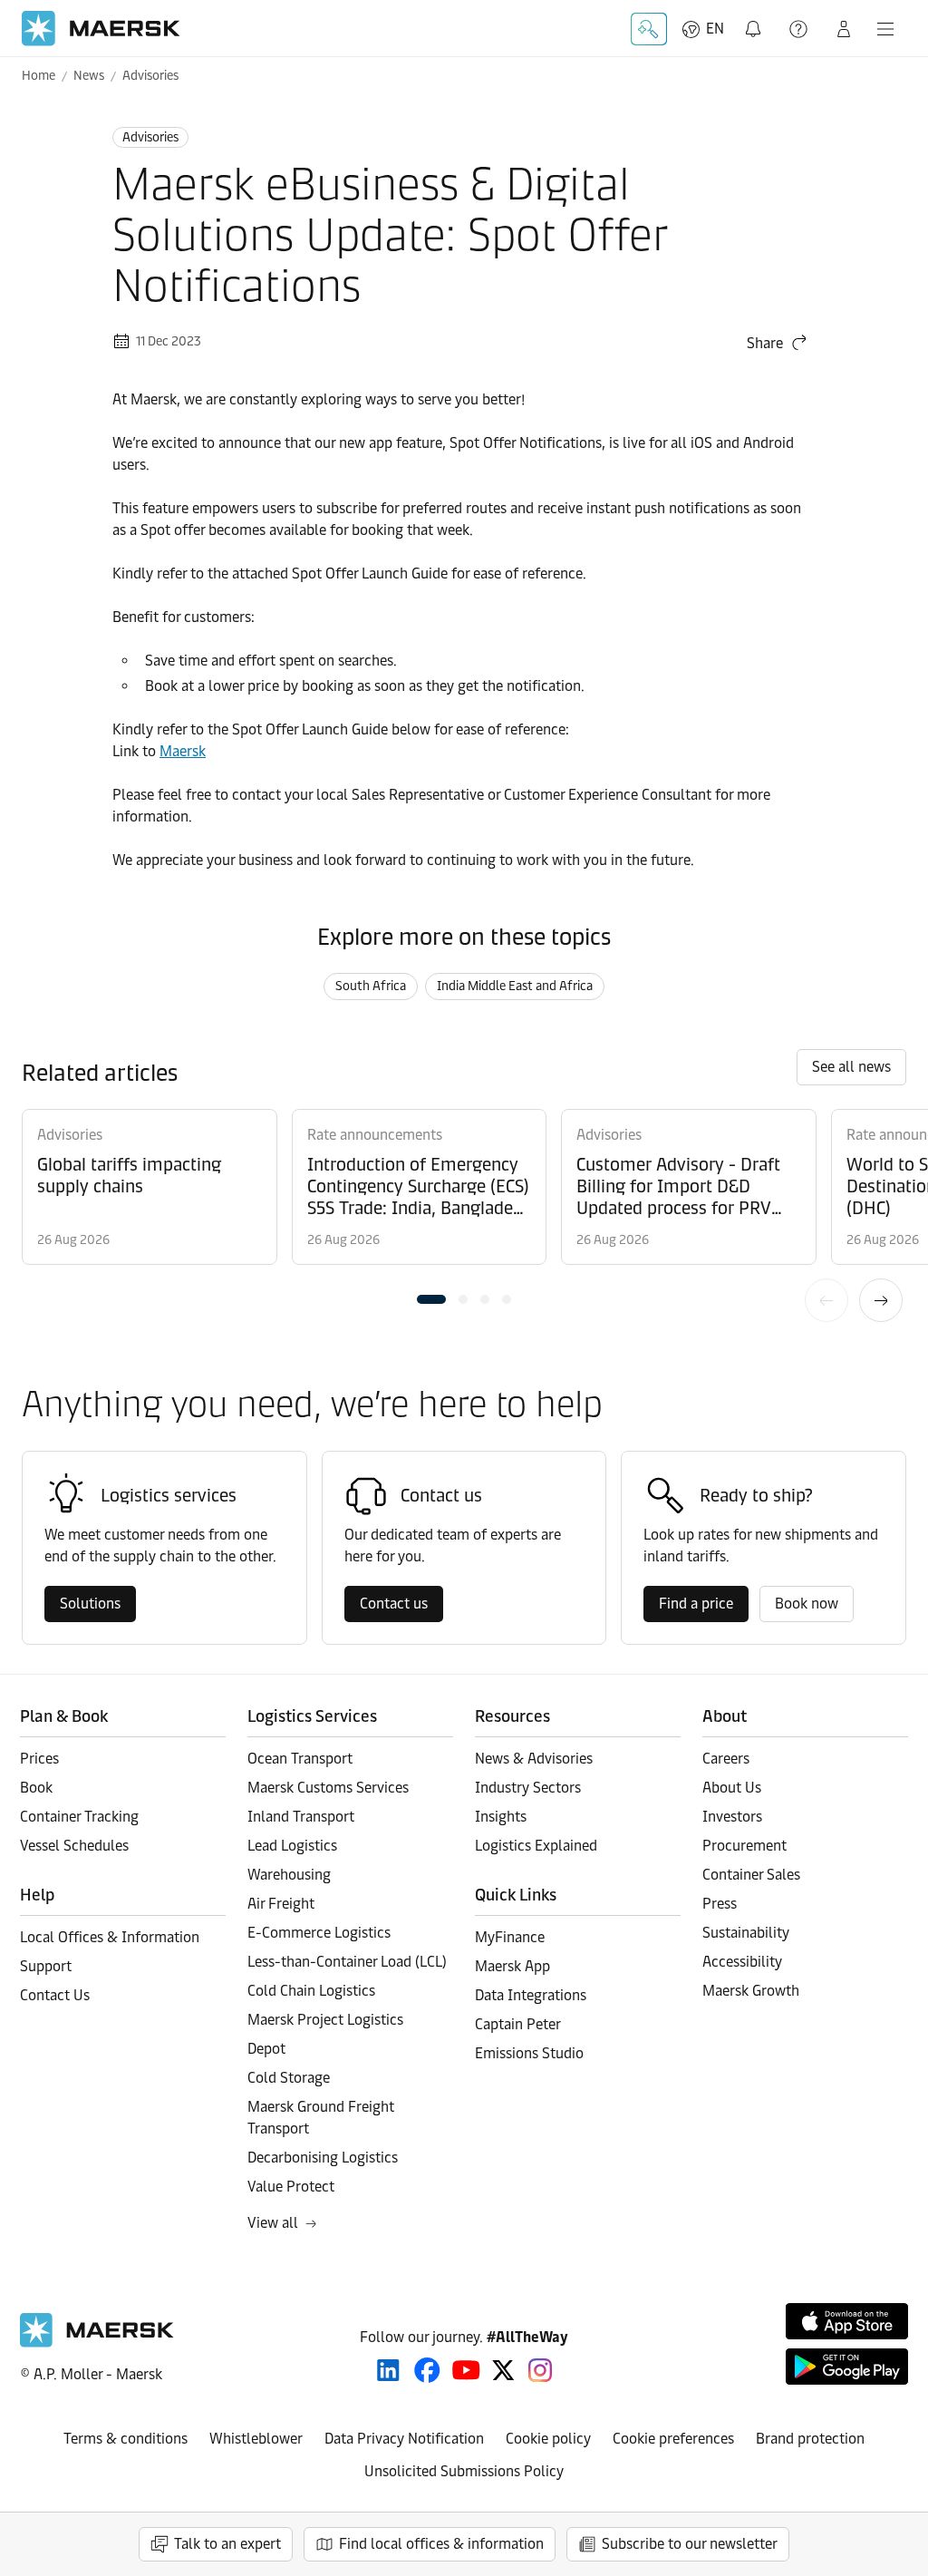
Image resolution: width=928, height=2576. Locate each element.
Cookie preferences (673, 2439)
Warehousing (289, 1875)
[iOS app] (847, 2321)
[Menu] (885, 29)
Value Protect (291, 2187)
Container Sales (751, 1875)
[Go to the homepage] (97, 2343)
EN (715, 29)
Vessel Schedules (74, 1846)
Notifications (755, 19)
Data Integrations (531, 1995)
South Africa (371, 986)
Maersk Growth (751, 1991)
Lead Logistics (292, 1846)
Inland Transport (301, 1817)
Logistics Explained (536, 1846)
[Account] (844, 29)
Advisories (150, 76)
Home (39, 76)
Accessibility (742, 1962)
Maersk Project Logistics (325, 2020)
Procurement (744, 1846)
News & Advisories (534, 1759)
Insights (501, 1817)
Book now (807, 1604)
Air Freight (281, 1904)
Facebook (427, 2370)
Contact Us (55, 1995)
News (89, 76)
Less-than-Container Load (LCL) (347, 1962)
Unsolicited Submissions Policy (464, 2471)
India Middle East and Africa (515, 986)
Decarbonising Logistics (323, 2158)
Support (800, 29)
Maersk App (512, 1966)
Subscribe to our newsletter (690, 2544)
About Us (732, 1788)
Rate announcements (375, 1135)
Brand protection (810, 2439)
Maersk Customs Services (328, 1788)
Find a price (696, 1604)
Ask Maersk (649, 29)
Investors (732, 1817)
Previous (826, 1300)
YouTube (466, 2370)
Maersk (183, 751)
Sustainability (746, 1933)
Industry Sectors (528, 1788)
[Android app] (847, 2367)
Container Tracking (79, 1817)
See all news (851, 1067)
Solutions (90, 1604)
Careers (726, 1759)
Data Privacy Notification (404, 2439)
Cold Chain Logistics (311, 1991)
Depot (266, 2049)
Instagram (540, 2370)
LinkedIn (388, 2370)
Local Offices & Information (110, 1937)
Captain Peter (518, 2024)
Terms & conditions (126, 2439)
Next (881, 1300)
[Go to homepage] (101, 29)
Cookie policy (548, 2439)
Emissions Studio (529, 2053)
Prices (39, 1759)
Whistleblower (256, 2439)
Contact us (394, 1604)
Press (720, 1904)
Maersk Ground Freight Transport (321, 2118)
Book (36, 1788)
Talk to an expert (227, 2544)
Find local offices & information (441, 2544)
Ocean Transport (300, 1759)
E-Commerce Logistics (319, 1933)
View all (273, 2223)
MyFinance (510, 1937)
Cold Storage (289, 2078)
